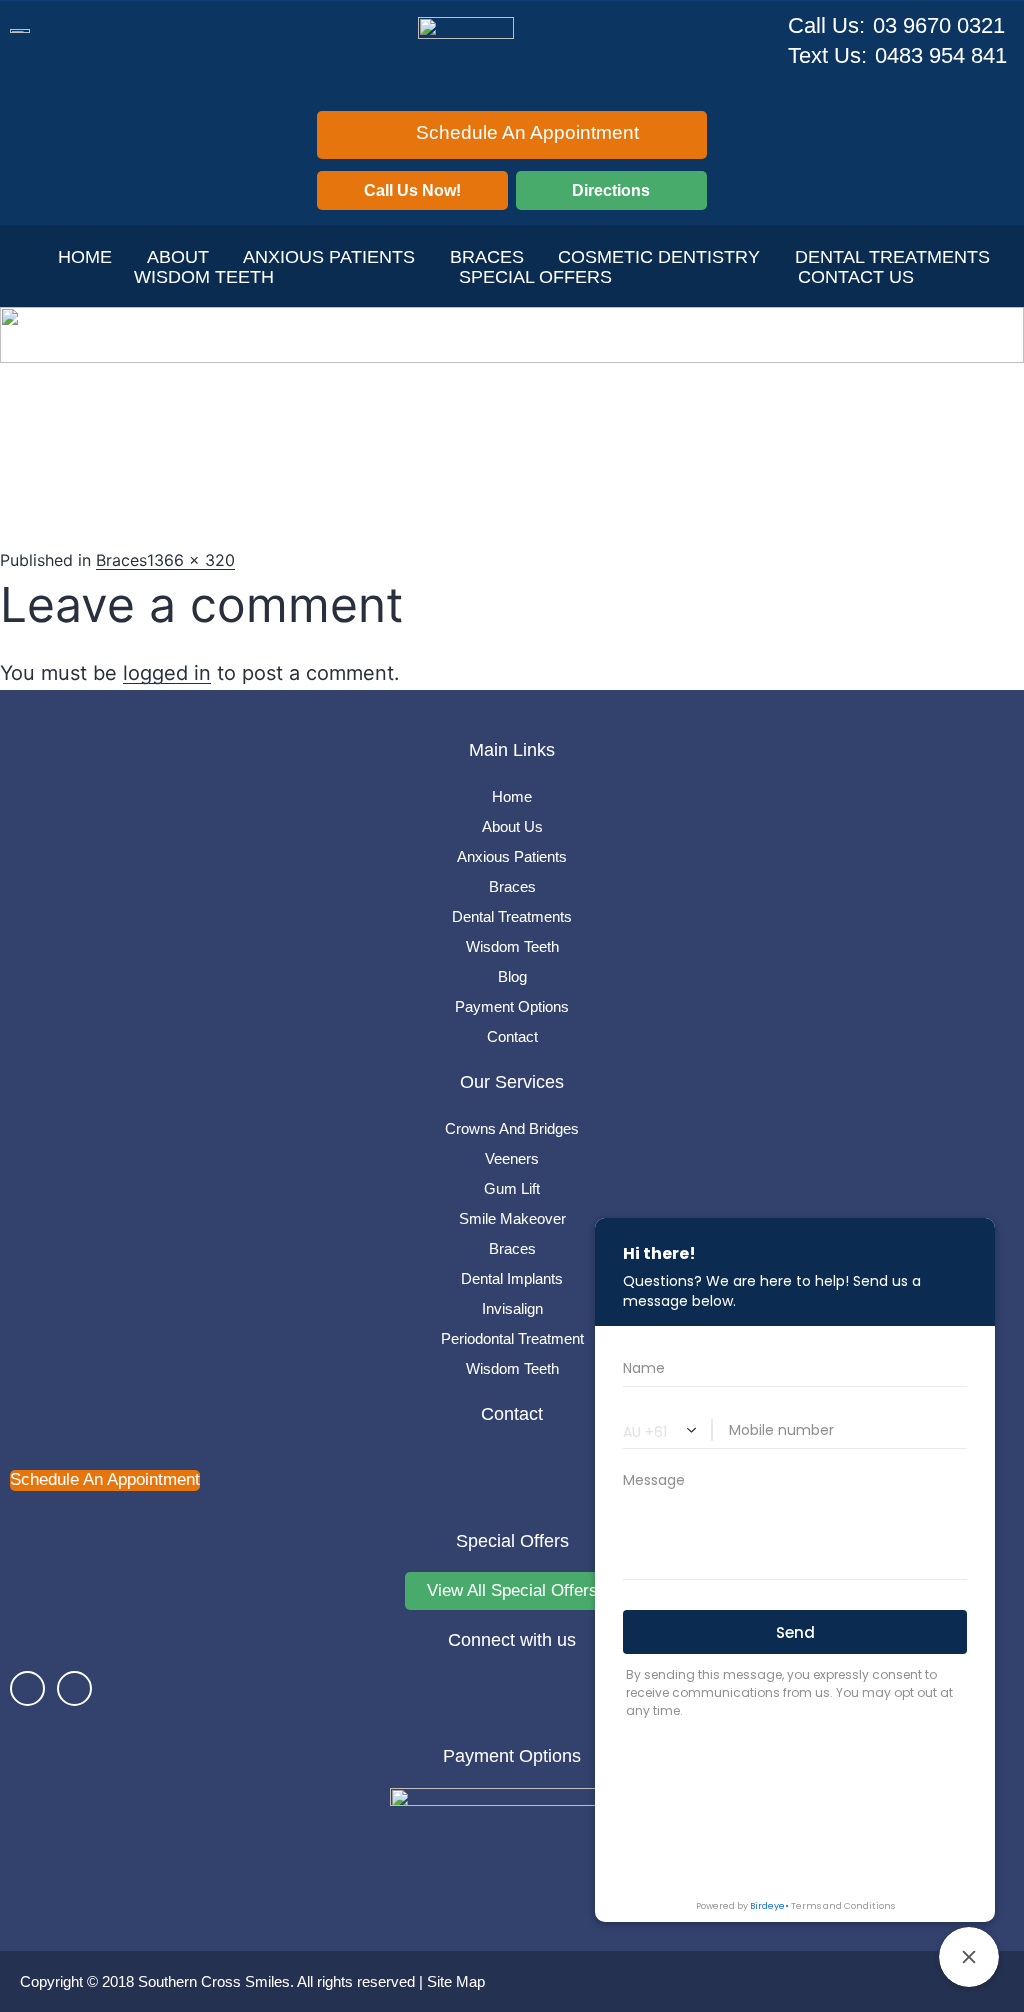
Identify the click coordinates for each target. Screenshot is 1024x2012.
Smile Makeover (512, 1218)
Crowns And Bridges (512, 1128)
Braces (487, 257)
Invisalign (512, 1308)
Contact (512, 1036)
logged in (167, 673)
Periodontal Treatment (512, 1338)
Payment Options (512, 1006)
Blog (512, 976)
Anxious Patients (329, 257)
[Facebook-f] (27, 1688)
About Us (512, 826)
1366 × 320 (191, 560)
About (178, 257)
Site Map (456, 1981)
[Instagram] (74, 1688)
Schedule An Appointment (527, 132)
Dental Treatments (512, 916)
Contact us (856, 277)
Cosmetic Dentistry (659, 257)
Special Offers (535, 277)
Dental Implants (512, 1278)
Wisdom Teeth (204, 277)
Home (85, 257)
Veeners (512, 1158)
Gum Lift (512, 1188)
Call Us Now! (412, 190)
